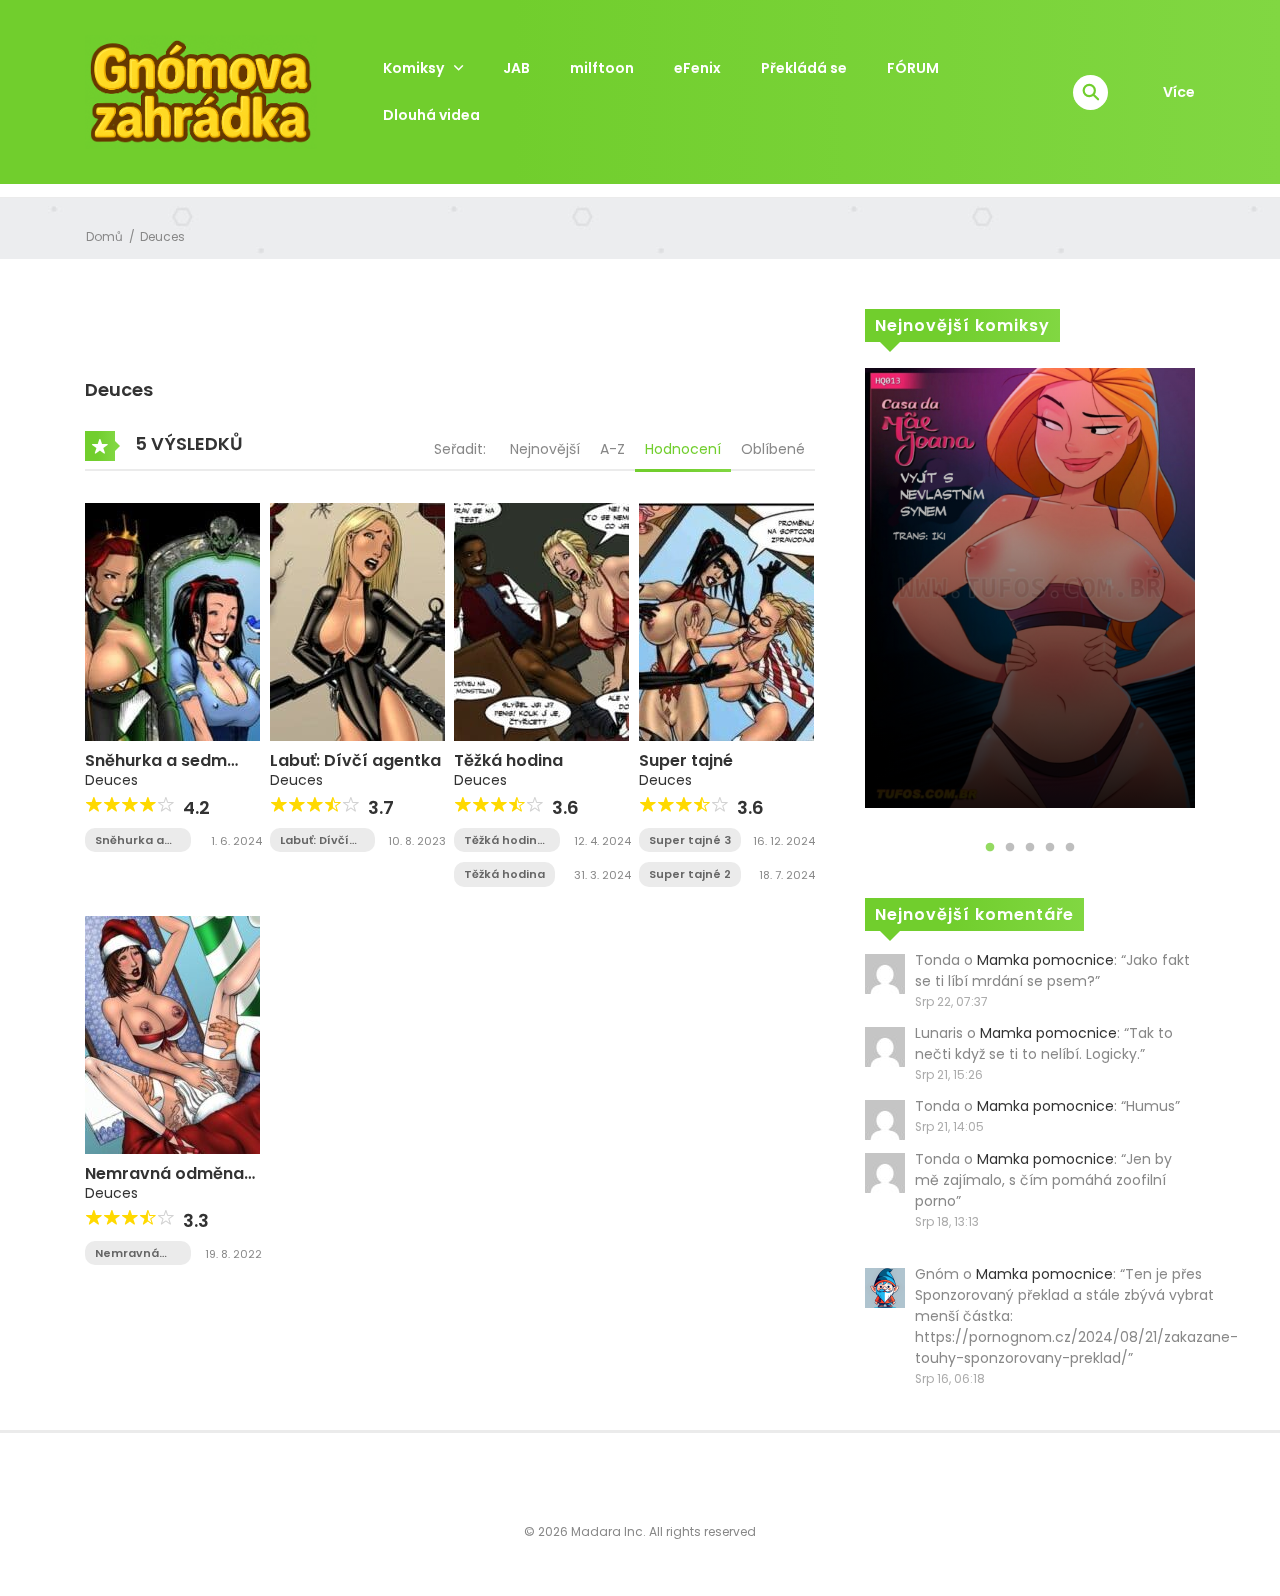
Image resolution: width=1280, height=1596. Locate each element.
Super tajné (686, 760)
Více (1179, 92)
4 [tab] (1050, 848)
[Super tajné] (726, 621)
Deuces (162, 236)
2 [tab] (1010, 848)
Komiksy (413, 68)
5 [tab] (1070, 848)
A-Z (612, 449)
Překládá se (804, 68)
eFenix (697, 68)
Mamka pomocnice (1045, 960)
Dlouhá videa (431, 115)
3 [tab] (1030, 848)
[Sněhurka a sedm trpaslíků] (172, 621)
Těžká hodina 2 (504, 840)
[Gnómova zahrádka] (201, 91)
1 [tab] (990, 848)
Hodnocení (683, 449)
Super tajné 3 (690, 840)
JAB (516, 68)
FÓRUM (913, 68)
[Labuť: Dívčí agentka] (357, 621)
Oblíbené (773, 449)
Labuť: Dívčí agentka (355, 760)
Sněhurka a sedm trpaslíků (156, 770)
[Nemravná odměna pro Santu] (172, 1034)
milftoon (602, 68)
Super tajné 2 (690, 874)
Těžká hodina (508, 760)
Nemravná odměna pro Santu (164, 1183)
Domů (104, 236)
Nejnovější (545, 449)
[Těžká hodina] (541, 621)
